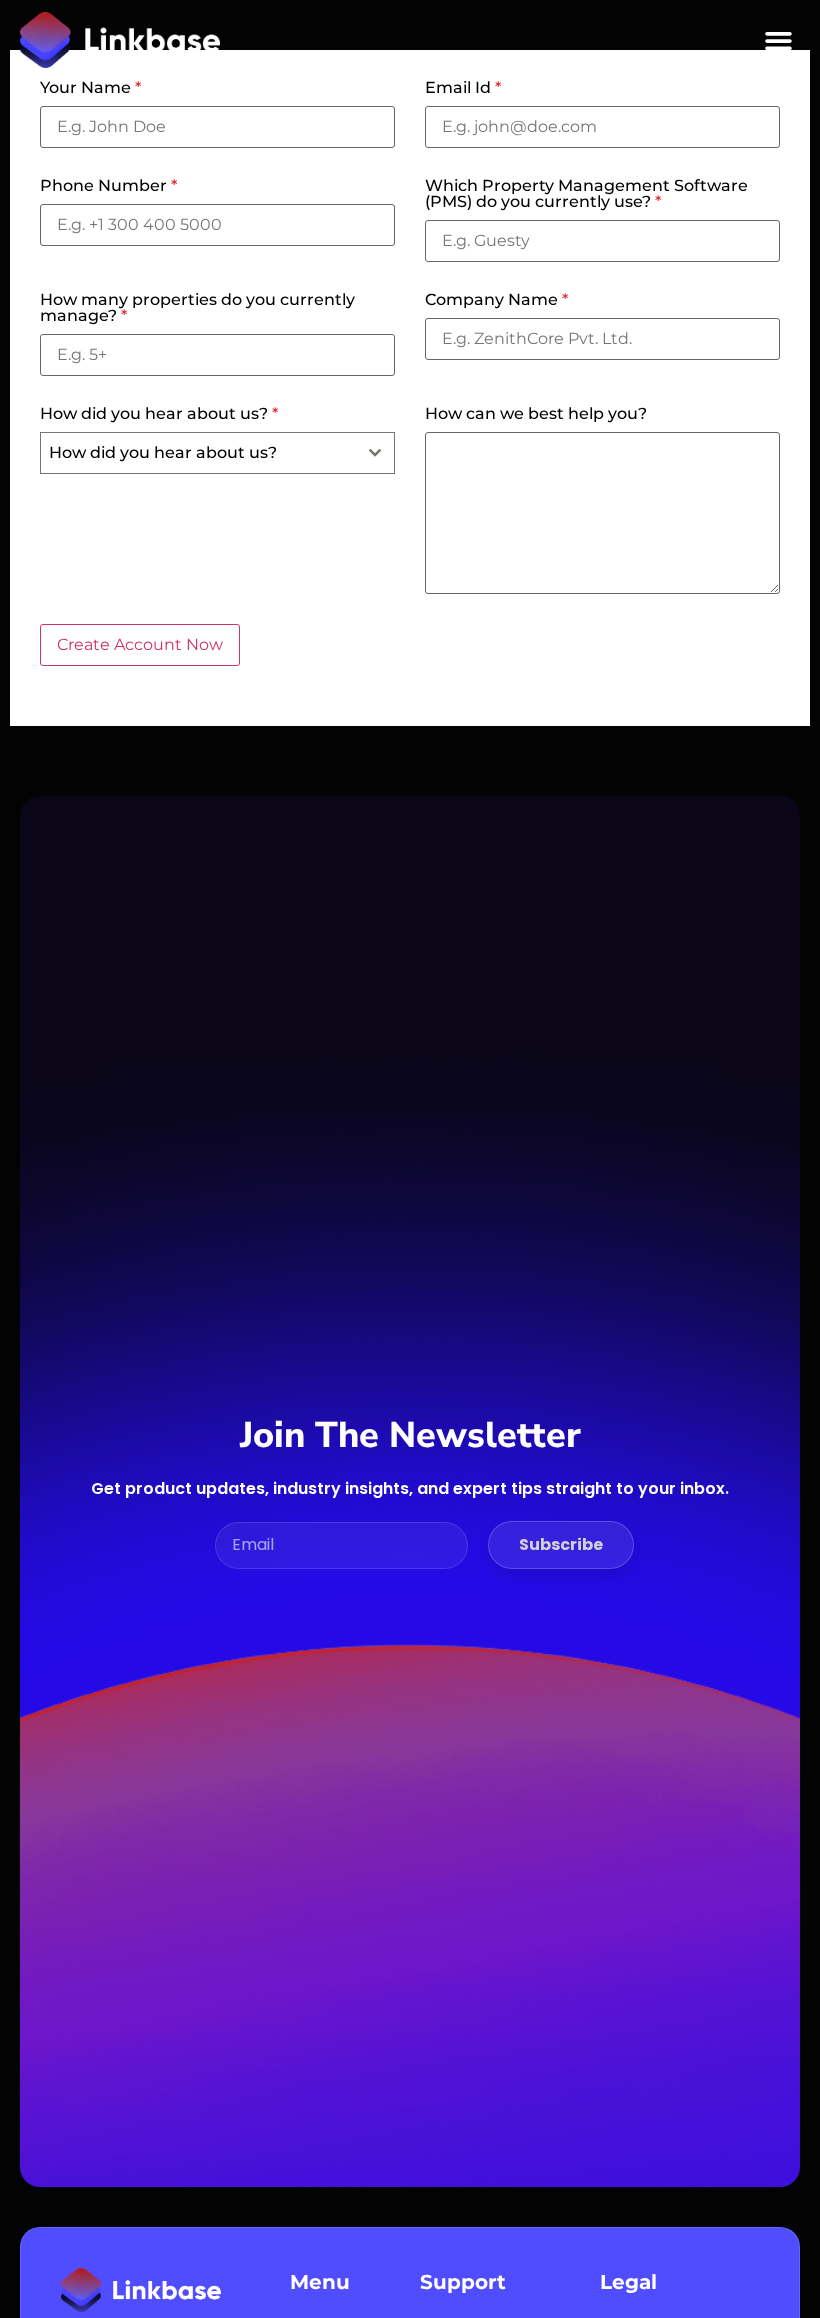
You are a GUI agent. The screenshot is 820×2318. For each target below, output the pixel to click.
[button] (779, 40)
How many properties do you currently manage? (197, 308)
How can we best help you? (536, 414)
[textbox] (198, 453)
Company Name (496, 300)
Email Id (463, 88)
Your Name (90, 88)
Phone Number (108, 186)
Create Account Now (140, 644)
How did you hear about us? (159, 414)
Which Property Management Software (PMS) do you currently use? (586, 194)
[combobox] (217, 453)
